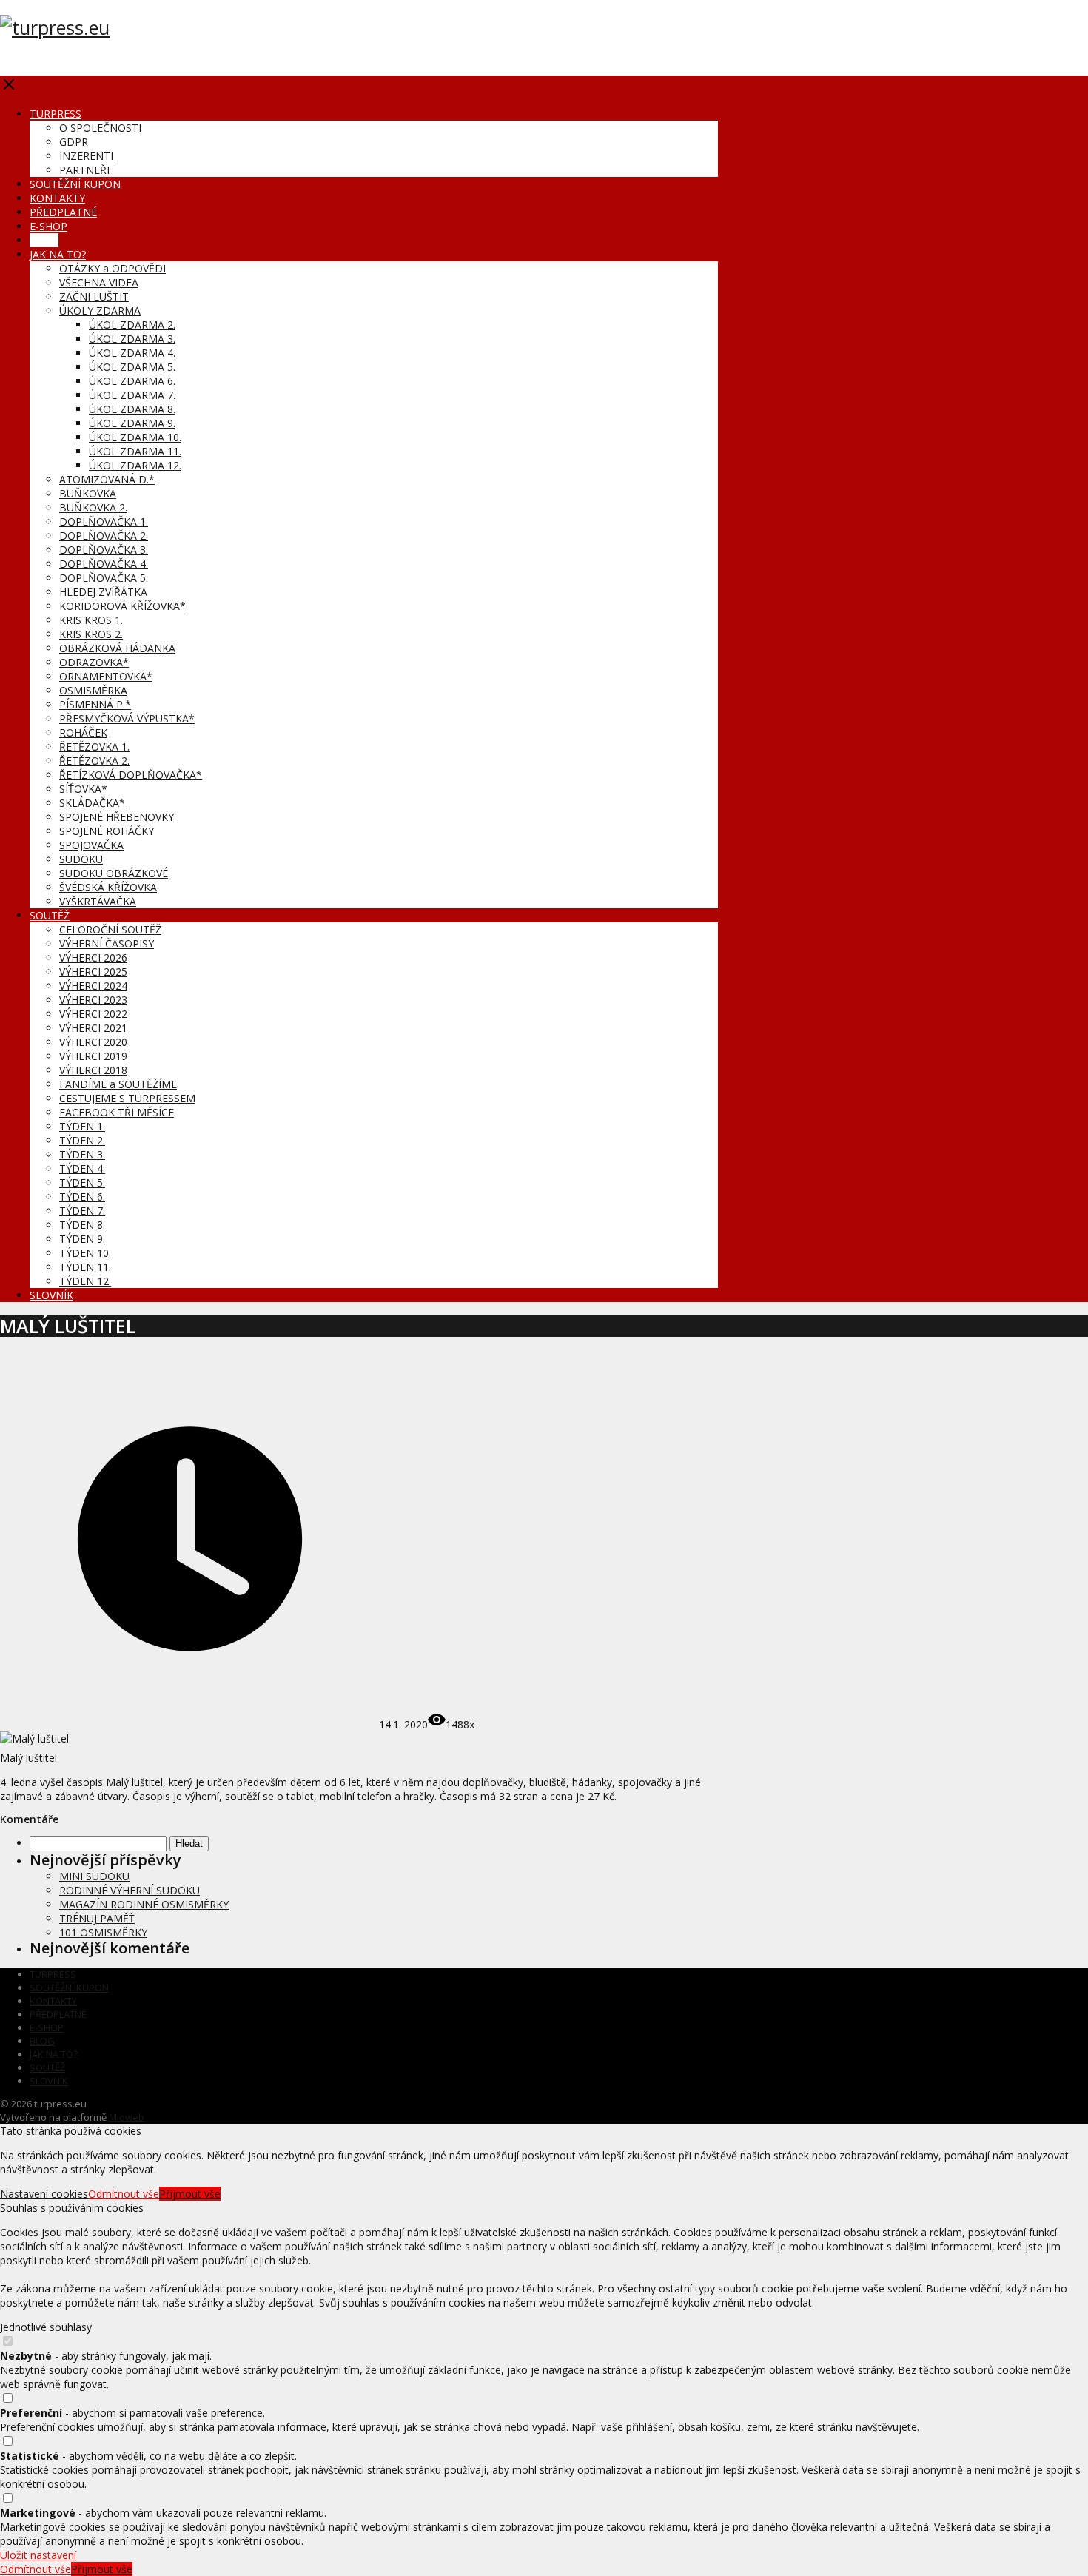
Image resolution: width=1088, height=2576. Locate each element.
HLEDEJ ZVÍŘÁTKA (103, 592)
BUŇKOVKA (88, 493)
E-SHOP (48, 226)
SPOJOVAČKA (91, 845)
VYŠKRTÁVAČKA (98, 901)
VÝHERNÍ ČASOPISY (107, 943)
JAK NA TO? (58, 254)
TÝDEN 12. (85, 1281)
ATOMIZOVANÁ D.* (107, 479)
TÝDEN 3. (82, 1154)
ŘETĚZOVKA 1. (94, 747)
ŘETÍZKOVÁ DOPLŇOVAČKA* (131, 775)
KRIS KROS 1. (91, 620)
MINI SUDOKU (94, 1876)
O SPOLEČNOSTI (100, 128)
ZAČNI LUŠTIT (94, 296)
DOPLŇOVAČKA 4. (104, 564)
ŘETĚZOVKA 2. (94, 761)
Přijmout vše (190, 2194)
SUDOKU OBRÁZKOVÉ (114, 873)
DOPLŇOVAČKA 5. (104, 578)
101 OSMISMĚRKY (103, 1932)
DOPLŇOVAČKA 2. (104, 536)
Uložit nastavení (38, 2555)
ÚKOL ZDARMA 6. (132, 381)
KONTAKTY (57, 198)
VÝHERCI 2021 (93, 1028)
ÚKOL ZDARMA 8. (132, 409)
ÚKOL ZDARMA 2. (132, 325)
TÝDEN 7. (82, 1211)
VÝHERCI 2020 (93, 1042)
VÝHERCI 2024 (93, 986)
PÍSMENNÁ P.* (95, 704)
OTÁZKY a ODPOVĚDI (113, 268)
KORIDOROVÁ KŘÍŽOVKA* (122, 606)
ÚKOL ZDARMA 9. (132, 423)
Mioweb (127, 2117)
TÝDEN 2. (82, 1140)
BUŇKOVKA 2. (93, 507)
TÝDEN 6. (82, 1197)
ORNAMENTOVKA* (106, 676)
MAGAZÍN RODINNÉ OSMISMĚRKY (144, 1904)
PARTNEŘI (84, 170)
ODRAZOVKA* (94, 662)
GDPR (74, 142)
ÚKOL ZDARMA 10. (135, 437)
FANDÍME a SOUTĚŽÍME (118, 1084)
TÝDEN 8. (82, 1225)
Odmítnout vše (124, 2194)
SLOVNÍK (51, 1295)
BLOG (44, 240)
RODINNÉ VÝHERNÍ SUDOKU (130, 1890)
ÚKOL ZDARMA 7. (132, 395)
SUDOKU (81, 859)
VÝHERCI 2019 (93, 1056)
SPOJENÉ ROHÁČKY (107, 831)
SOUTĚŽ (50, 915)
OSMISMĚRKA (93, 690)
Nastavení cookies (44, 2194)
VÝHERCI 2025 (93, 972)
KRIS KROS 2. (91, 634)
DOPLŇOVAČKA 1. (104, 521)
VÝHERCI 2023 (93, 1000)
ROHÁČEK (83, 732)
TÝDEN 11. (85, 1267)
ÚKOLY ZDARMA (100, 311)
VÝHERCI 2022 (93, 1014)
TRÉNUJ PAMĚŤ (97, 1918)
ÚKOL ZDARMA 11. (135, 451)
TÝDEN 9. (82, 1239)
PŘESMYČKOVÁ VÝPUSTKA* (127, 718)
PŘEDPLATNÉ (63, 212)
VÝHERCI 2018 (93, 1070)
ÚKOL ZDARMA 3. (132, 339)
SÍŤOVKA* (83, 789)
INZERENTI (86, 156)
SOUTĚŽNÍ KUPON (75, 184)
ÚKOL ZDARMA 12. (135, 465)
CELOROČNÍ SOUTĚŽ (110, 929)
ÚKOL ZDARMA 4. (132, 353)
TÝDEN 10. (85, 1253)
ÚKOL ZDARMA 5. (132, 367)
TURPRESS (56, 114)
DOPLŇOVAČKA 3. (104, 550)
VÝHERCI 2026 (93, 957)
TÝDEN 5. (82, 1183)
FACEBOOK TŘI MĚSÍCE (117, 1112)
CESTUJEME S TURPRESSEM (127, 1098)
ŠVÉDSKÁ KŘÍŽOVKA (108, 887)
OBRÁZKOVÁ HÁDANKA (117, 648)
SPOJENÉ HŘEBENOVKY (117, 817)
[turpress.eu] (55, 27)
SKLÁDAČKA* (92, 803)
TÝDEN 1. (82, 1126)
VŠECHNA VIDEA (99, 282)
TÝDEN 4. (82, 1168)
